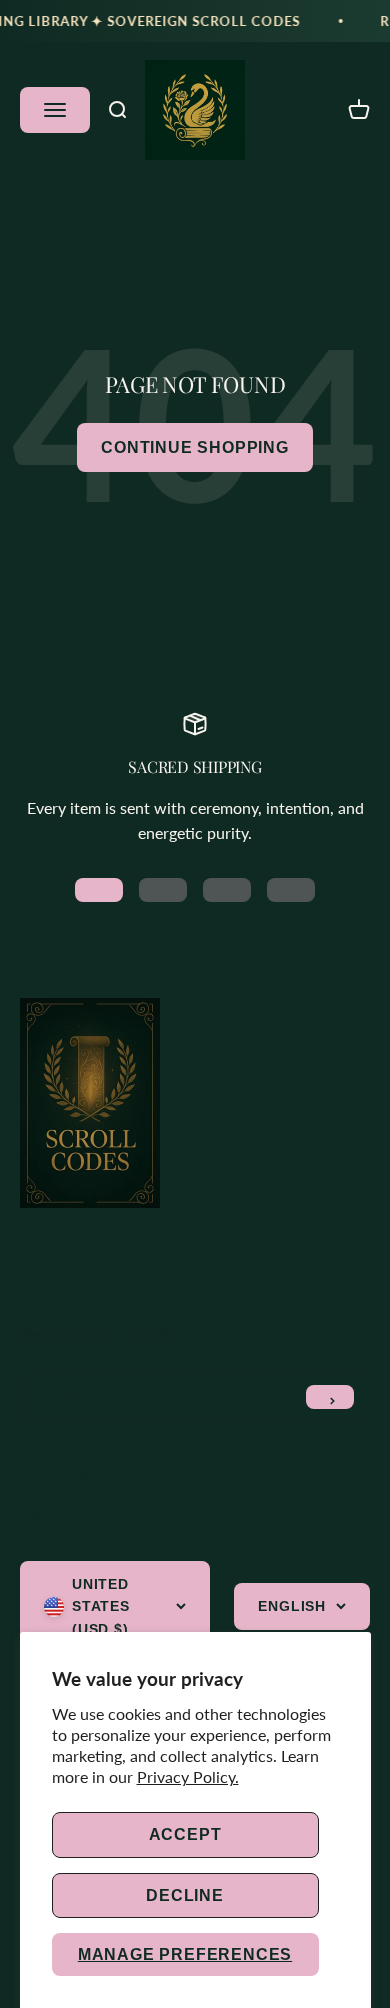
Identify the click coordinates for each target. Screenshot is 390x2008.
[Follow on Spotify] (33, 1515)
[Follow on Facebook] (33, 1476)
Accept (185, 1834)
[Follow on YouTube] (237, 1476)
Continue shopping (195, 447)
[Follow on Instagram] (135, 1476)
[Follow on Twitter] (84, 1476)
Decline (185, 1895)
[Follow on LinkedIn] (339, 1476)
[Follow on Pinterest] (186, 1476)
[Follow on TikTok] (288, 1476)
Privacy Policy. (188, 1776)
